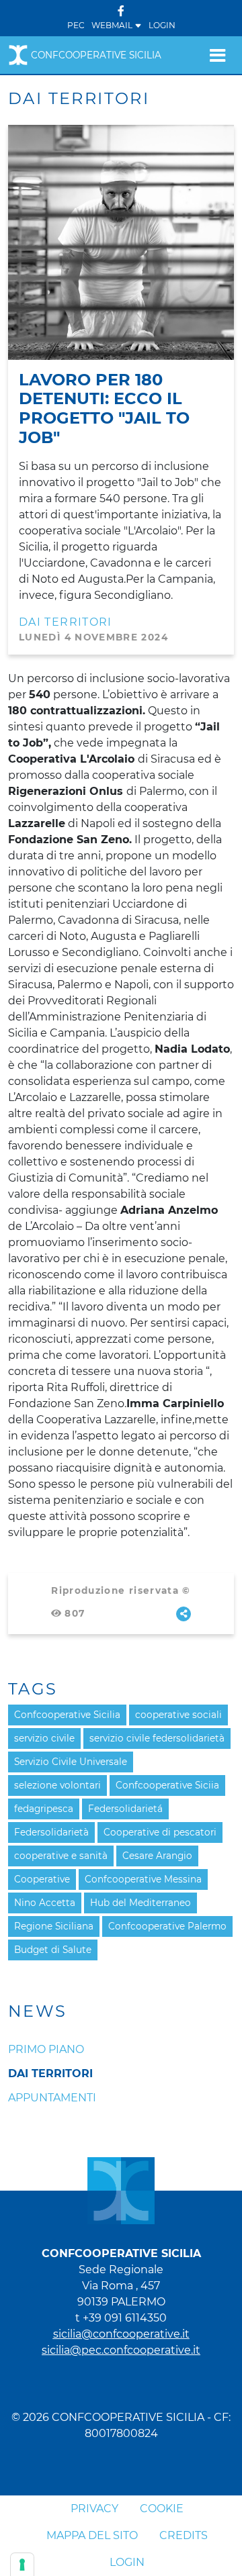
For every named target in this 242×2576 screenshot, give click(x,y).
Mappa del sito (92, 2535)
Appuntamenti (52, 2098)
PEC (76, 25)
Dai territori (66, 622)
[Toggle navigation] (217, 55)
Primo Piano (46, 2049)
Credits (184, 2535)
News (38, 2011)
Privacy (94, 2509)
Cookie (162, 2509)
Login (162, 25)
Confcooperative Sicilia (96, 55)
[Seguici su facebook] (121, 11)
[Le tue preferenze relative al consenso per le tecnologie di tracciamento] (22, 2565)
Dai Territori (50, 2073)
